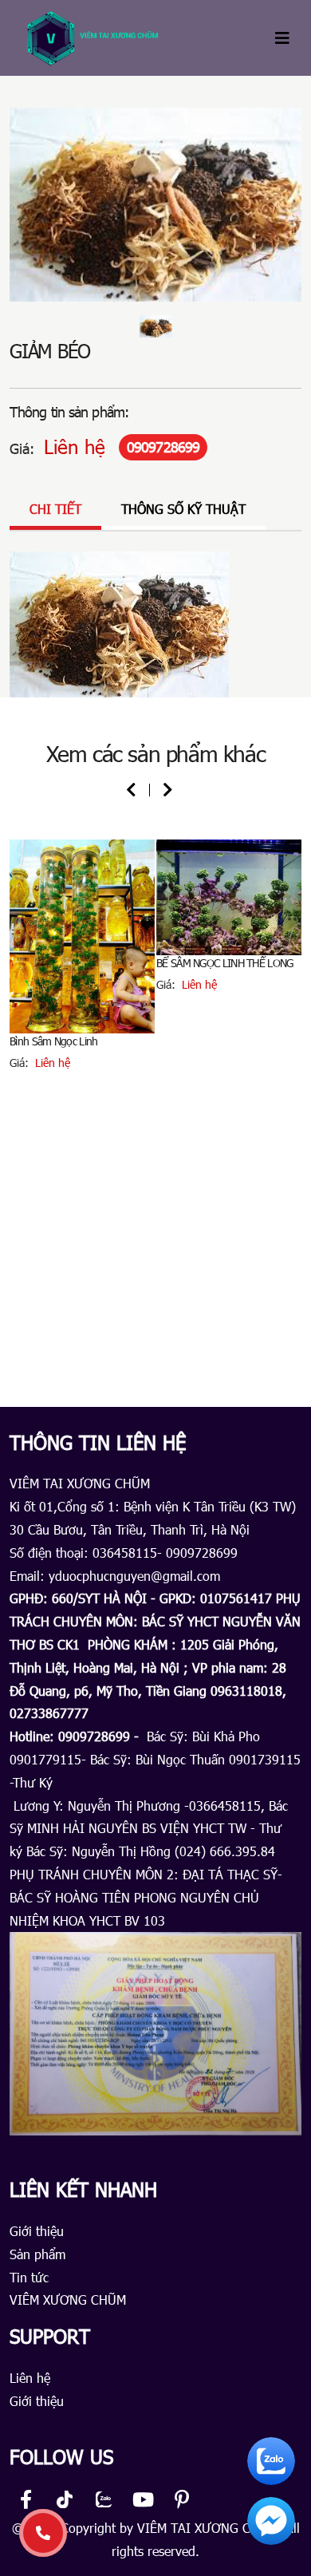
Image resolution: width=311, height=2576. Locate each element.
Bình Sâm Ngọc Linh (53, 1041)
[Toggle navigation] (282, 38)
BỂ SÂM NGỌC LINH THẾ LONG (225, 963)
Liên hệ (30, 2378)
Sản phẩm (37, 2254)
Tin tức (29, 2277)
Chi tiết (55, 509)
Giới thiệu (37, 2231)
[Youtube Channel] (143, 2502)
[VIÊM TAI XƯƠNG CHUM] (97, 38)
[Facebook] (26, 2502)
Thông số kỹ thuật (183, 509)
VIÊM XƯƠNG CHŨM (68, 2299)
